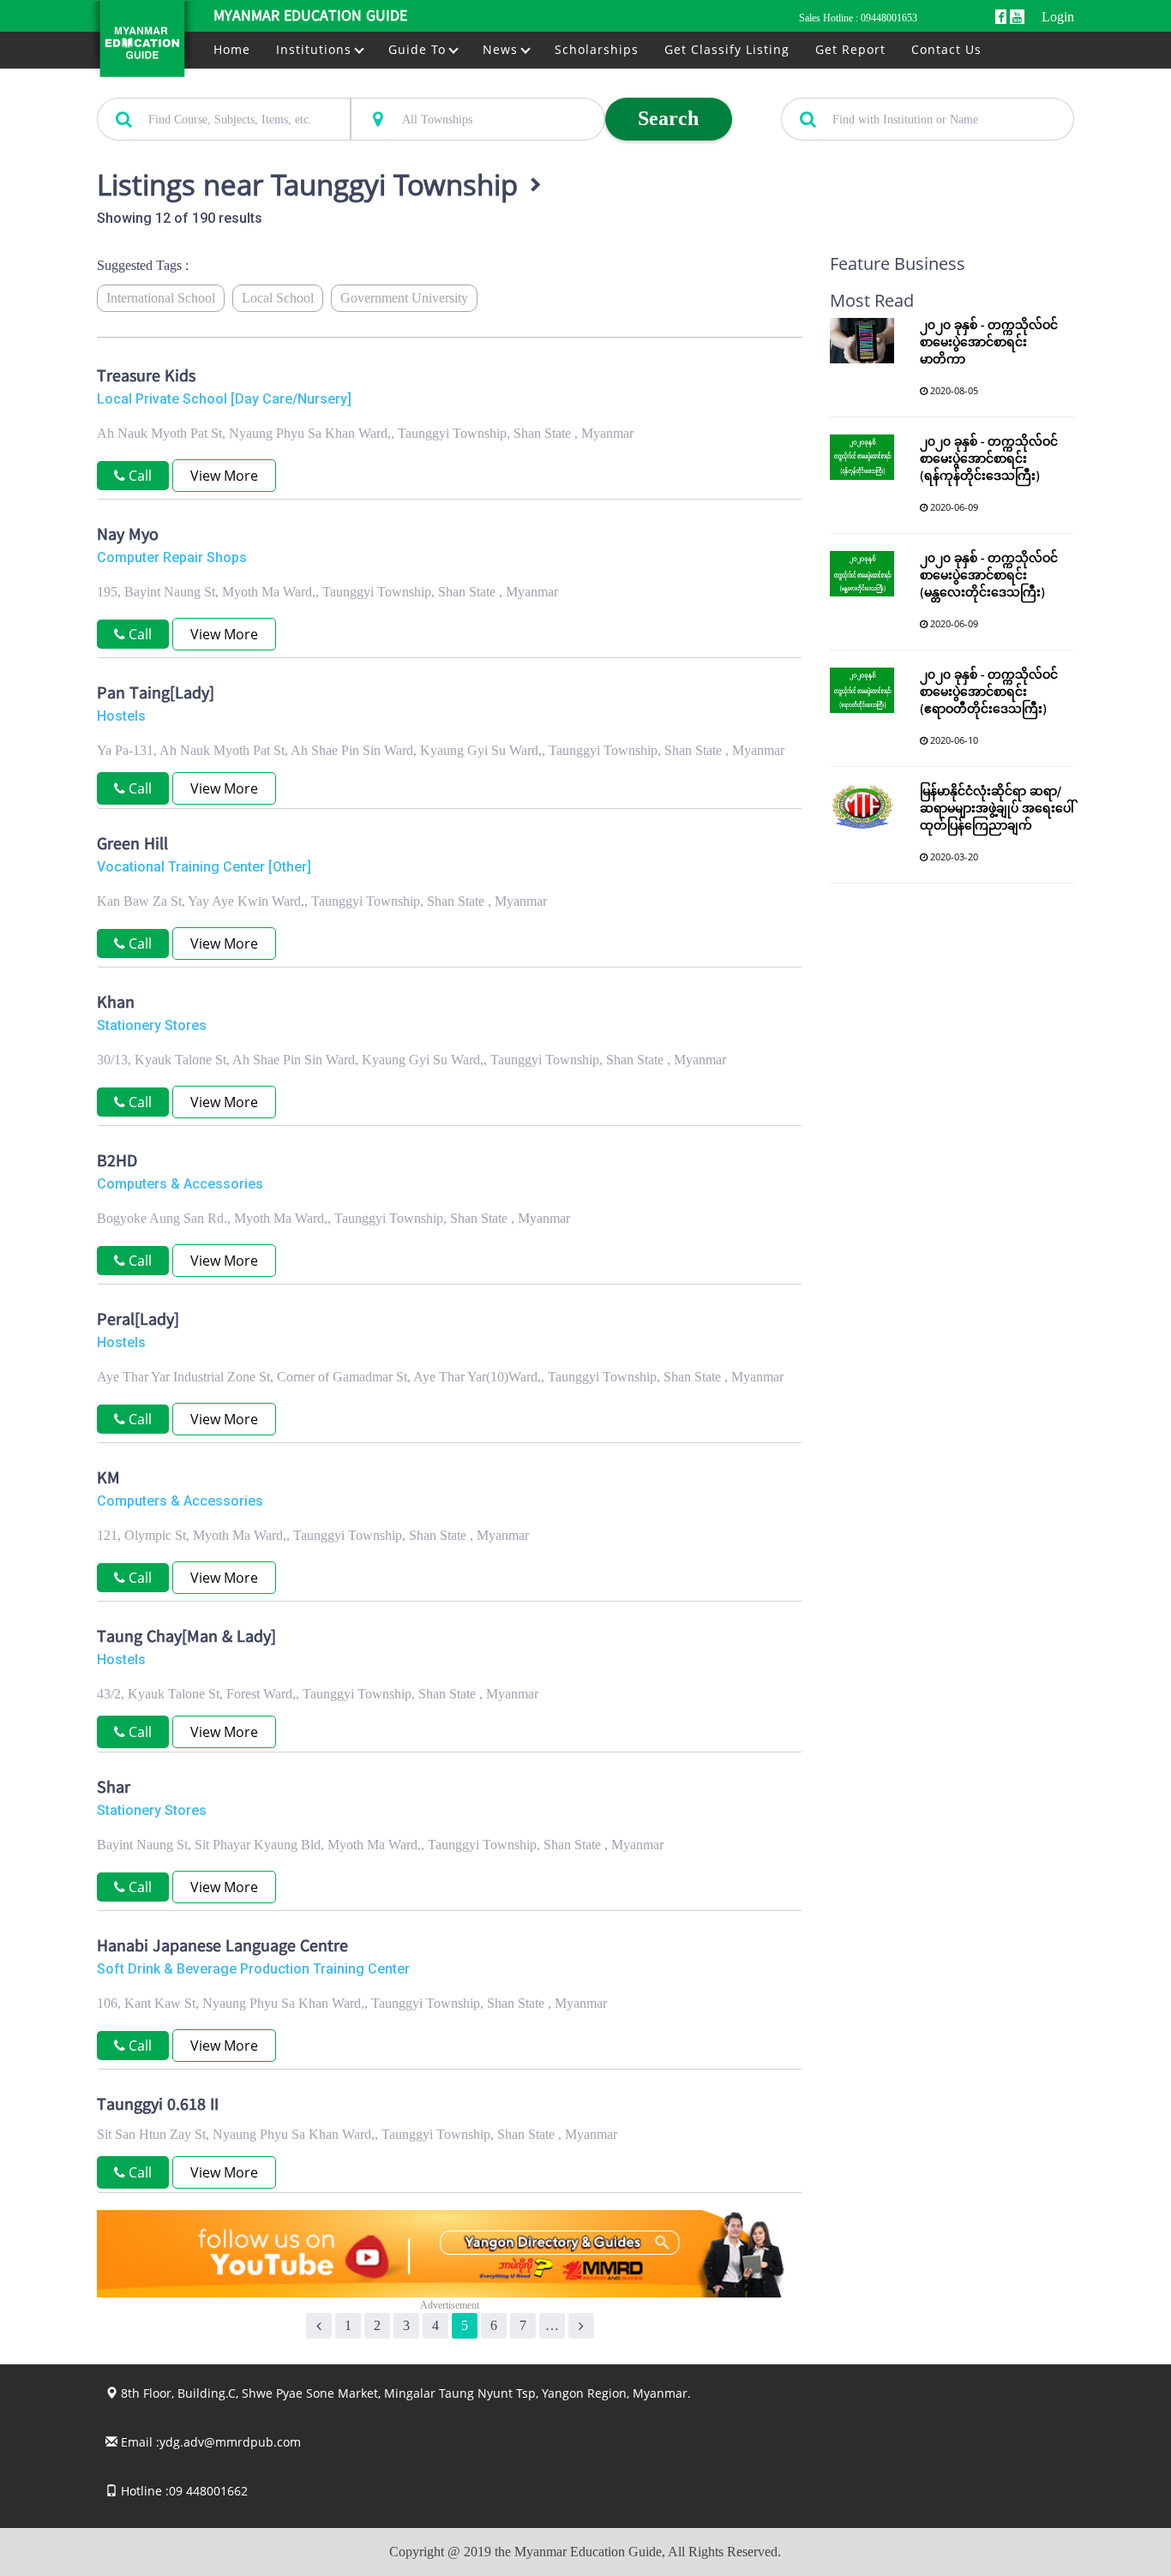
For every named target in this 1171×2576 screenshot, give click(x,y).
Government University (404, 298)
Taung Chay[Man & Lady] (186, 1638)
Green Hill (132, 846)
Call (138, 788)
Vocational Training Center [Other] (204, 867)
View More (224, 476)
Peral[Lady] (138, 1321)
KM (108, 1480)
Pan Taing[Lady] (156, 695)
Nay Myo (128, 536)
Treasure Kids (146, 378)
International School (161, 298)
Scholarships (597, 49)
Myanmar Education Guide (310, 17)
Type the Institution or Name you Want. (876, 88)
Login (1058, 17)
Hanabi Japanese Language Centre (222, 1948)
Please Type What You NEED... (171, 88)
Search (668, 118)
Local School (278, 298)
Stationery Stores (152, 1025)
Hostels (121, 716)
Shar (114, 1789)
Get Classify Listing (727, 49)
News (502, 49)
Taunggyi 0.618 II (158, 2106)
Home (232, 49)
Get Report (850, 49)
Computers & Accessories (180, 1184)
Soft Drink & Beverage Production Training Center (253, 1969)
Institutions (316, 49)
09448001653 (889, 18)
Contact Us (946, 49)
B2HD (117, 1163)
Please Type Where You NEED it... (433, 88)
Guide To (419, 49)
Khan (116, 1004)
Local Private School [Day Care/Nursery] (224, 399)
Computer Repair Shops (172, 557)
